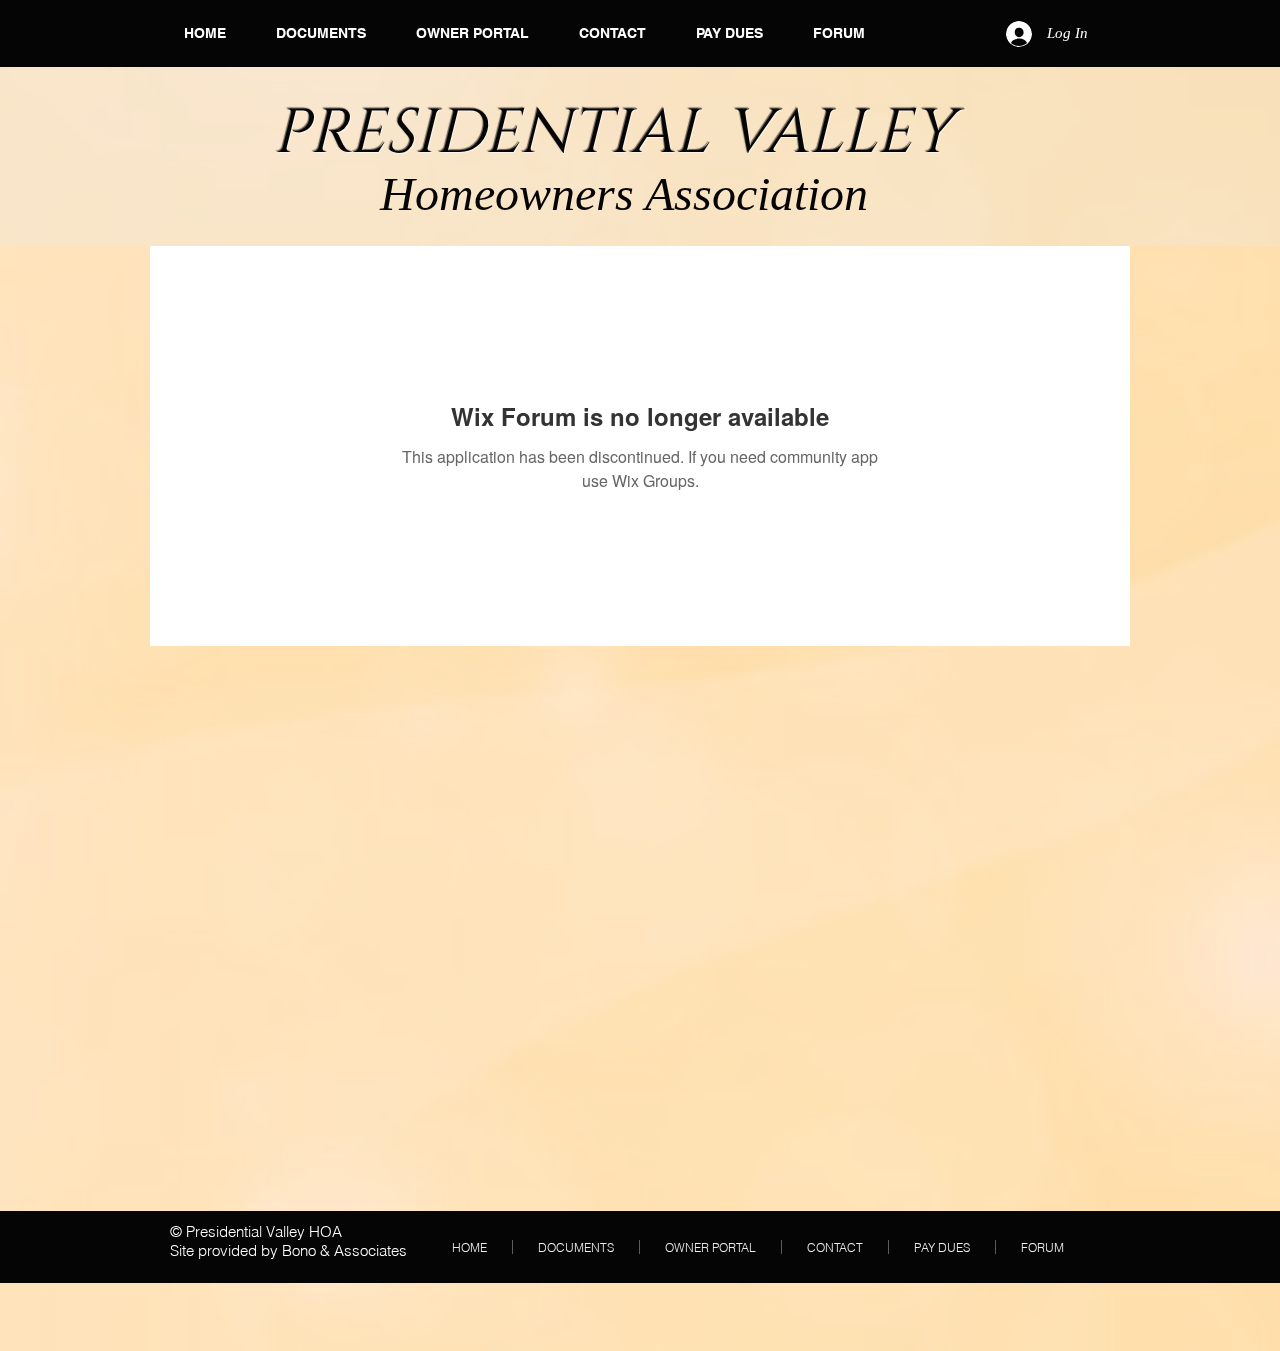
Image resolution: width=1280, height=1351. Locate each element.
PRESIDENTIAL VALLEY (621, 133)
